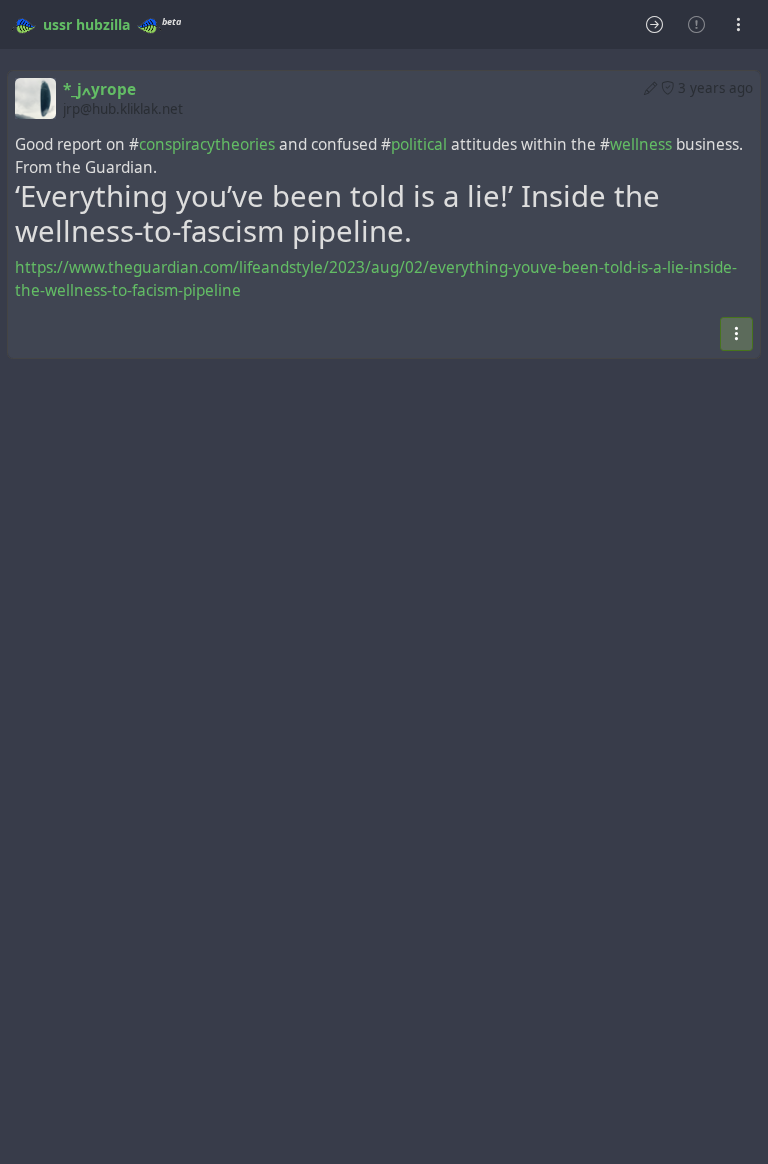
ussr (57, 24)
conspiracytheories (207, 144)
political (419, 144)
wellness (641, 144)
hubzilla (103, 24)
